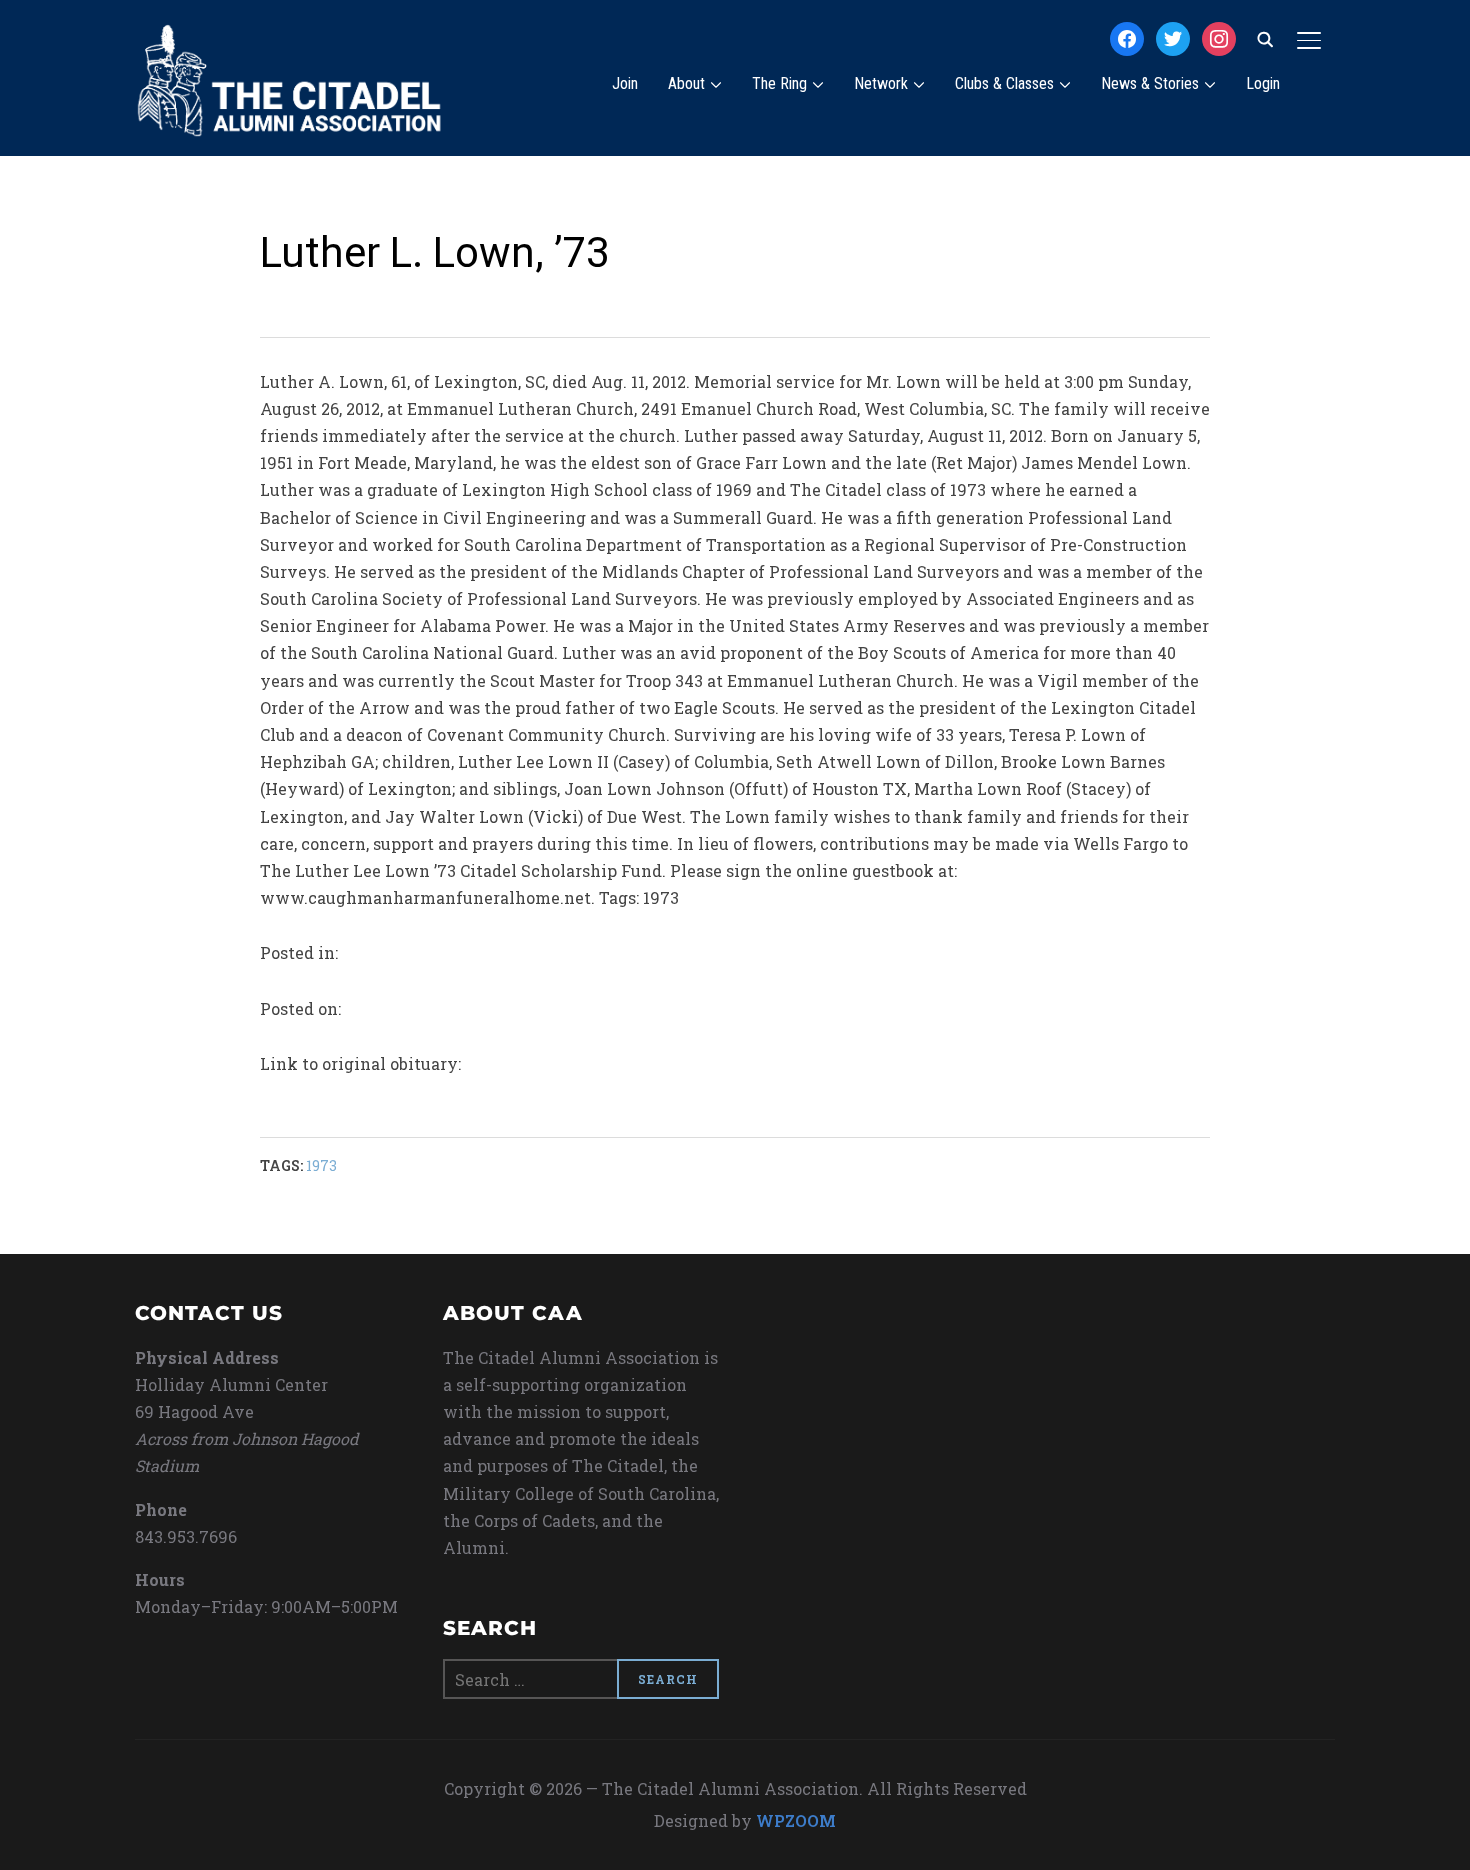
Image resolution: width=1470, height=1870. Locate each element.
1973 (321, 1165)
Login (1263, 83)
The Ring (779, 83)
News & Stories (1150, 83)
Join (625, 83)
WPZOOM (796, 1820)
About (686, 83)
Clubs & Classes (1004, 83)
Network (881, 83)
